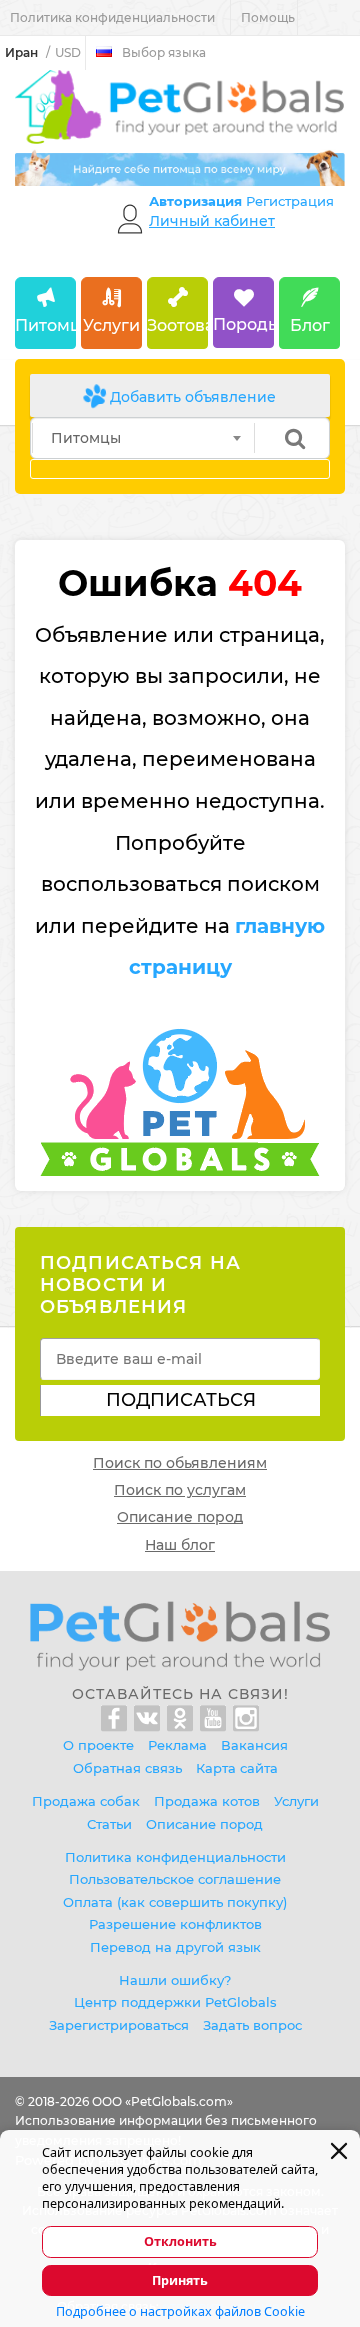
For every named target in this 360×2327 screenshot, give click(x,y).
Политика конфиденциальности (112, 17)
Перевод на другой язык (175, 1947)
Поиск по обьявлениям (180, 1463)
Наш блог (180, 1545)
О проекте (98, 1745)
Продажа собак (86, 1801)
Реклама (177, 1745)
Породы (243, 324)
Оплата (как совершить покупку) (175, 1902)
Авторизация (197, 201)
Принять (180, 2280)
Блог (310, 325)
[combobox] (143, 438)
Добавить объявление (191, 397)
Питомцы (45, 325)
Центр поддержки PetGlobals (175, 2002)
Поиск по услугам (180, 1490)
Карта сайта (237, 1768)
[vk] (150, 1719)
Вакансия (254, 1745)
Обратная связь (127, 1768)
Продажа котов (207, 1801)
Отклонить (180, 2241)
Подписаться (181, 1400)
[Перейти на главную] (180, 1635)
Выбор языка (164, 52)
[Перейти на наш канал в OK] (183, 1719)
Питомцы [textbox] (86, 438)
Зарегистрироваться (119, 2025)
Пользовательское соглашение (175, 1879)
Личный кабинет (212, 221)
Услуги (111, 325)
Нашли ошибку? (175, 1980)
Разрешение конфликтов (175, 1924)
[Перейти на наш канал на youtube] (216, 1719)
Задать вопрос (252, 2025)
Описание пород (180, 1517)
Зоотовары (177, 325)
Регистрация (290, 201)
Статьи (109, 1824)
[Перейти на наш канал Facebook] (117, 1719)
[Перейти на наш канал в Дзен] (246, 1719)
